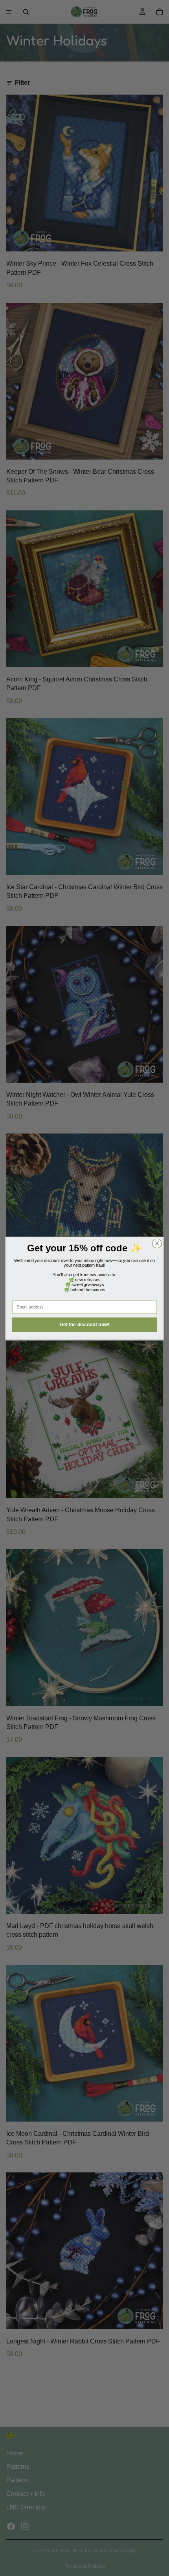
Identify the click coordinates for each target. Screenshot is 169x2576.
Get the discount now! (85, 1324)
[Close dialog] (157, 1243)
